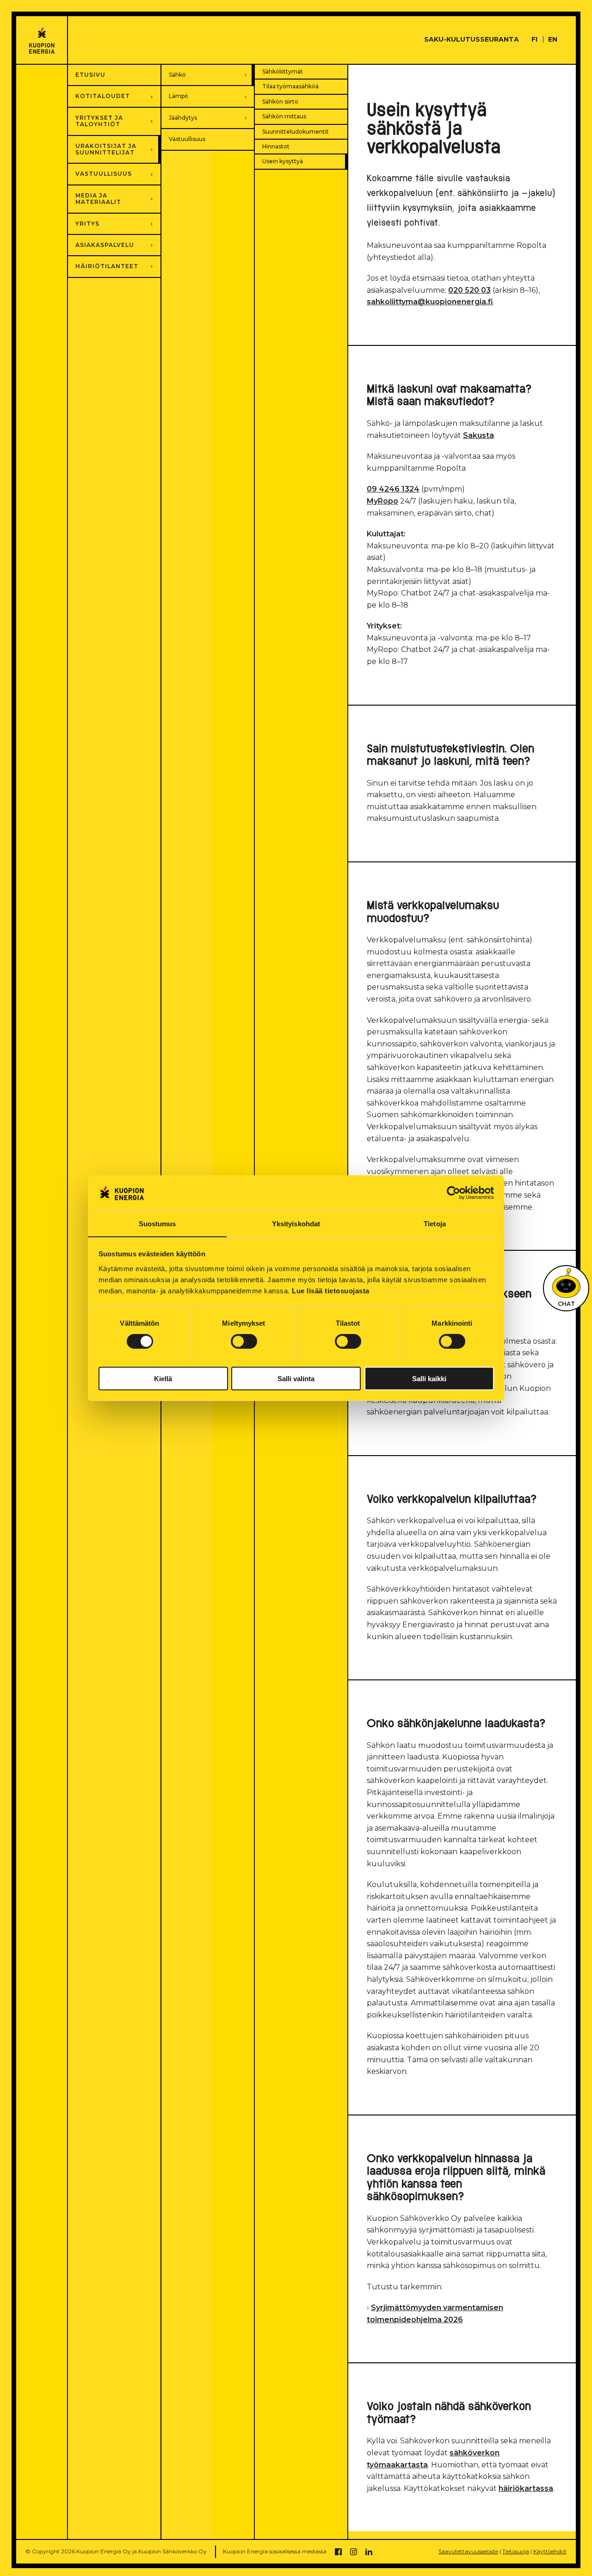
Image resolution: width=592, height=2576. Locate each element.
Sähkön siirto (280, 101)
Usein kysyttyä (283, 161)
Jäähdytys (183, 118)
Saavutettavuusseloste (468, 2551)
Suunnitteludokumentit (296, 132)
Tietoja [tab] (435, 1223)
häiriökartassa (526, 2488)
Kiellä (163, 1378)
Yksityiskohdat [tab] (296, 1223)
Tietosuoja (516, 2551)
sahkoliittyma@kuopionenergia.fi (430, 302)
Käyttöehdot (550, 2551)
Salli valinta (296, 1378)
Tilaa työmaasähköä (290, 86)
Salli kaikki (429, 1378)
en (553, 39)
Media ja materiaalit (98, 199)
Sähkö (177, 75)
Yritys (87, 224)
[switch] (244, 1341)
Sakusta (478, 435)
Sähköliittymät (283, 71)
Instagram (354, 2552)
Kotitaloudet (103, 96)
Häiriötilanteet (107, 266)
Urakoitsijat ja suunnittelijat (106, 149)
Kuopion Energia (42, 40)
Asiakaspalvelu (105, 245)
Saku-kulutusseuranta (472, 39)
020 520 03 (469, 290)
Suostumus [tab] (157, 1223)
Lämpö (179, 96)
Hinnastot (276, 146)
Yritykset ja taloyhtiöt (99, 121)
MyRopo (382, 501)
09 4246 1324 (393, 489)
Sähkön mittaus (284, 116)
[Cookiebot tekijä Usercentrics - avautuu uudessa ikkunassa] (453, 1193)
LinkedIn (369, 2552)
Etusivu (90, 75)
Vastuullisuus (187, 139)
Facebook (338, 2552)
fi (534, 39)
